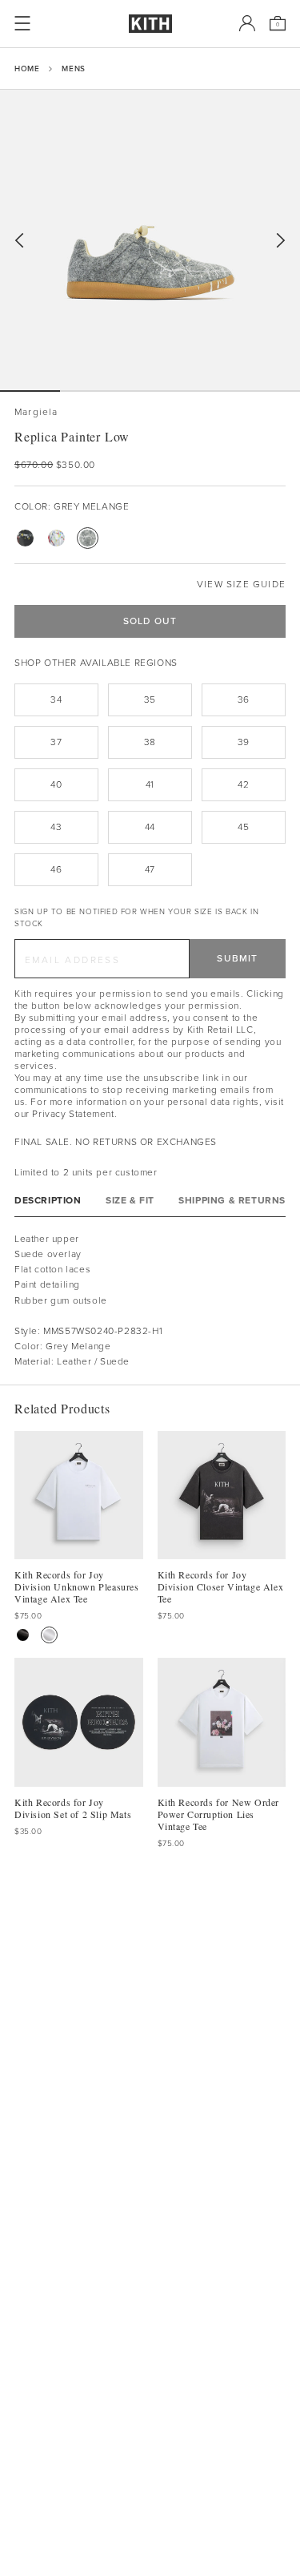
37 (56, 742)
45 (243, 827)
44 (150, 827)
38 (150, 742)
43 (56, 827)
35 (150, 699)
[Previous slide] (19, 241)
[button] (90, 391)
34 (56, 699)
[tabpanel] (150, 1301)
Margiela (36, 412)
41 (150, 784)
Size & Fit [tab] (130, 1201)
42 (243, 784)
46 (56, 869)
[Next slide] (281, 241)
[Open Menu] (22, 23)
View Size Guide (241, 585)
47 (150, 869)
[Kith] (150, 24)
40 (56, 784)
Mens (73, 69)
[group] (150, 240)
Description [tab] (48, 1201)
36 (244, 699)
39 (244, 742)
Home (27, 69)
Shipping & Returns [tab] (232, 1201)
